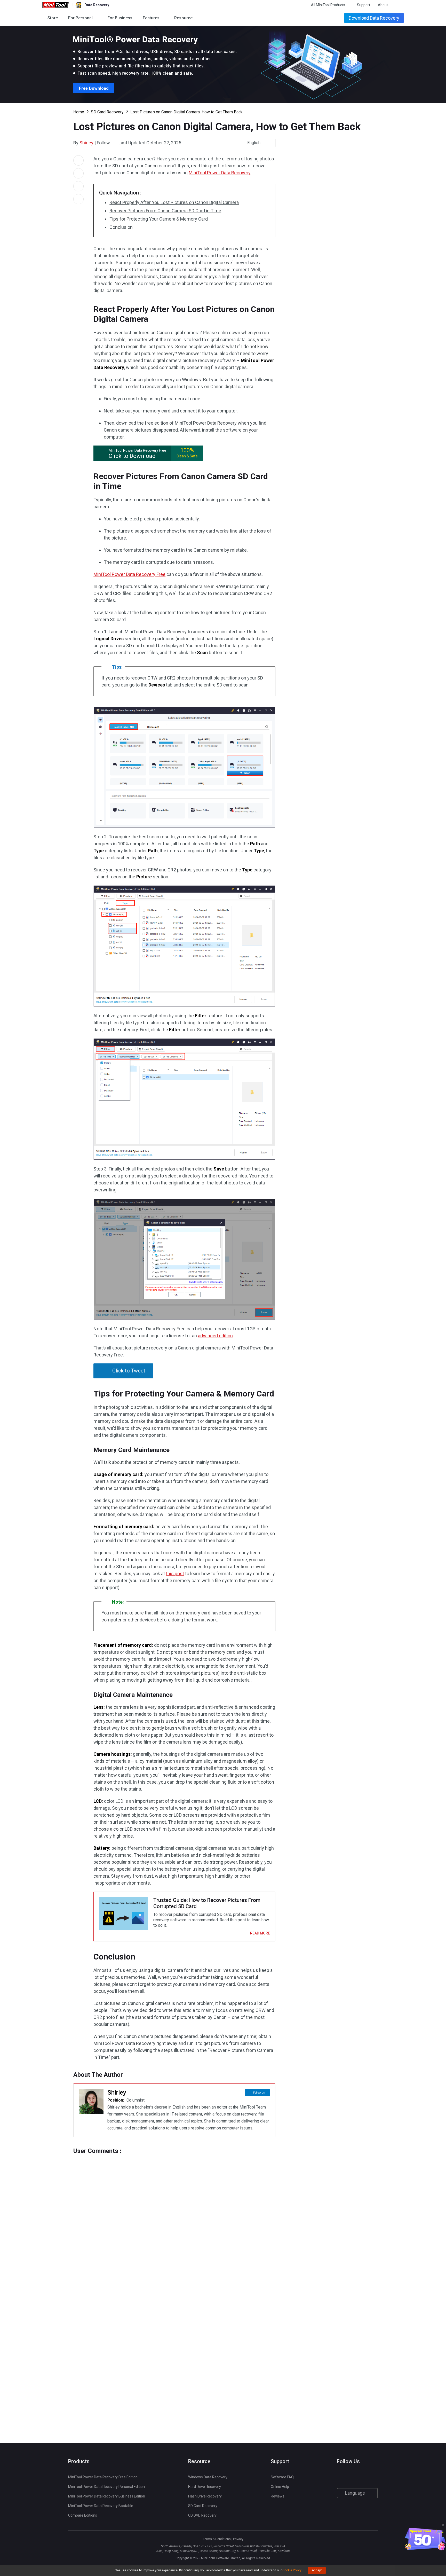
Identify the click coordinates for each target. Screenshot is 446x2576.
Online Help (280, 2487)
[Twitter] (113, 143)
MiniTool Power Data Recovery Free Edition (103, 2477)
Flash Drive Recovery (205, 2496)
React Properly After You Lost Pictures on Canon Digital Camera (174, 202)
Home (79, 112)
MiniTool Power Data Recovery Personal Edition (106, 2487)
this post (175, 1574)
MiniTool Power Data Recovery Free (129, 574)
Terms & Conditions (217, 2539)
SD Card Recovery (107, 112)
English (254, 143)
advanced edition (215, 1336)
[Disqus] (174, 2219)
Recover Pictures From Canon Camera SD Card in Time (165, 211)
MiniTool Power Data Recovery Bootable (101, 2506)
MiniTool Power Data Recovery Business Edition (107, 2496)
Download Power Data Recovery (223, 65)
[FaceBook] (340, 2477)
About (383, 5)
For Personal (80, 18)
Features (151, 18)
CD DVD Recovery (202, 2515)
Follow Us (259, 2093)
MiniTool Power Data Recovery (220, 173)
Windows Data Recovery (208, 2477)
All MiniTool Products (328, 5)
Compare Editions (83, 2515)
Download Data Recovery (374, 18)
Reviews (278, 2496)
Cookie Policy (292, 2570)
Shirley (86, 143)
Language (356, 2493)
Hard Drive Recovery (205, 2487)
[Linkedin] (360, 2477)
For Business (120, 18)
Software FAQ (282, 2477)
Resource (183, 18)
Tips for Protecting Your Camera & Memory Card (159, 219)
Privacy (238, 2539)
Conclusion (121, 227)
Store (53, 18)
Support (364, 5)
